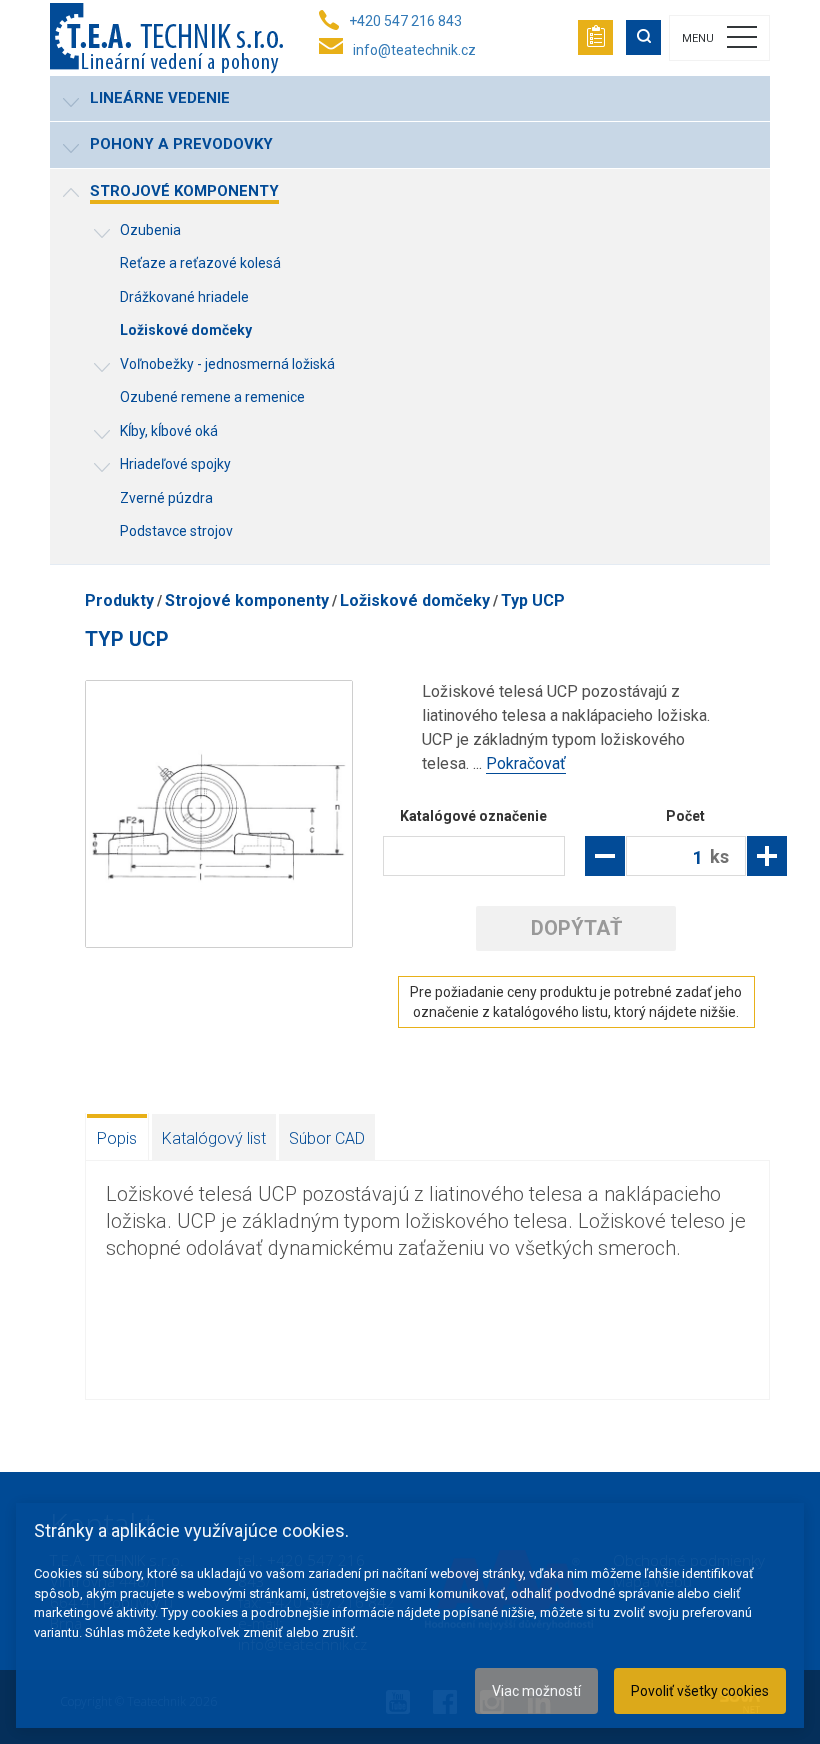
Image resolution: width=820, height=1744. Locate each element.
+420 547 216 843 (405, 21)
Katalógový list (214, 1138)
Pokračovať (526, 763)
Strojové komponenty (247, 600)
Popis (117, 1138)
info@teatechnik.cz (414, 50)
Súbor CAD (327, 1138)
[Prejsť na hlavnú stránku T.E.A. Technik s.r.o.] (166, 38)
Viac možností (536, 1691)
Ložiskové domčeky (415, 600)
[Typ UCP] (219, 814)
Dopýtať (576, 928)
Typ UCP (533, 600)
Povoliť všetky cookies (700, 1691)
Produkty (119, 600)
